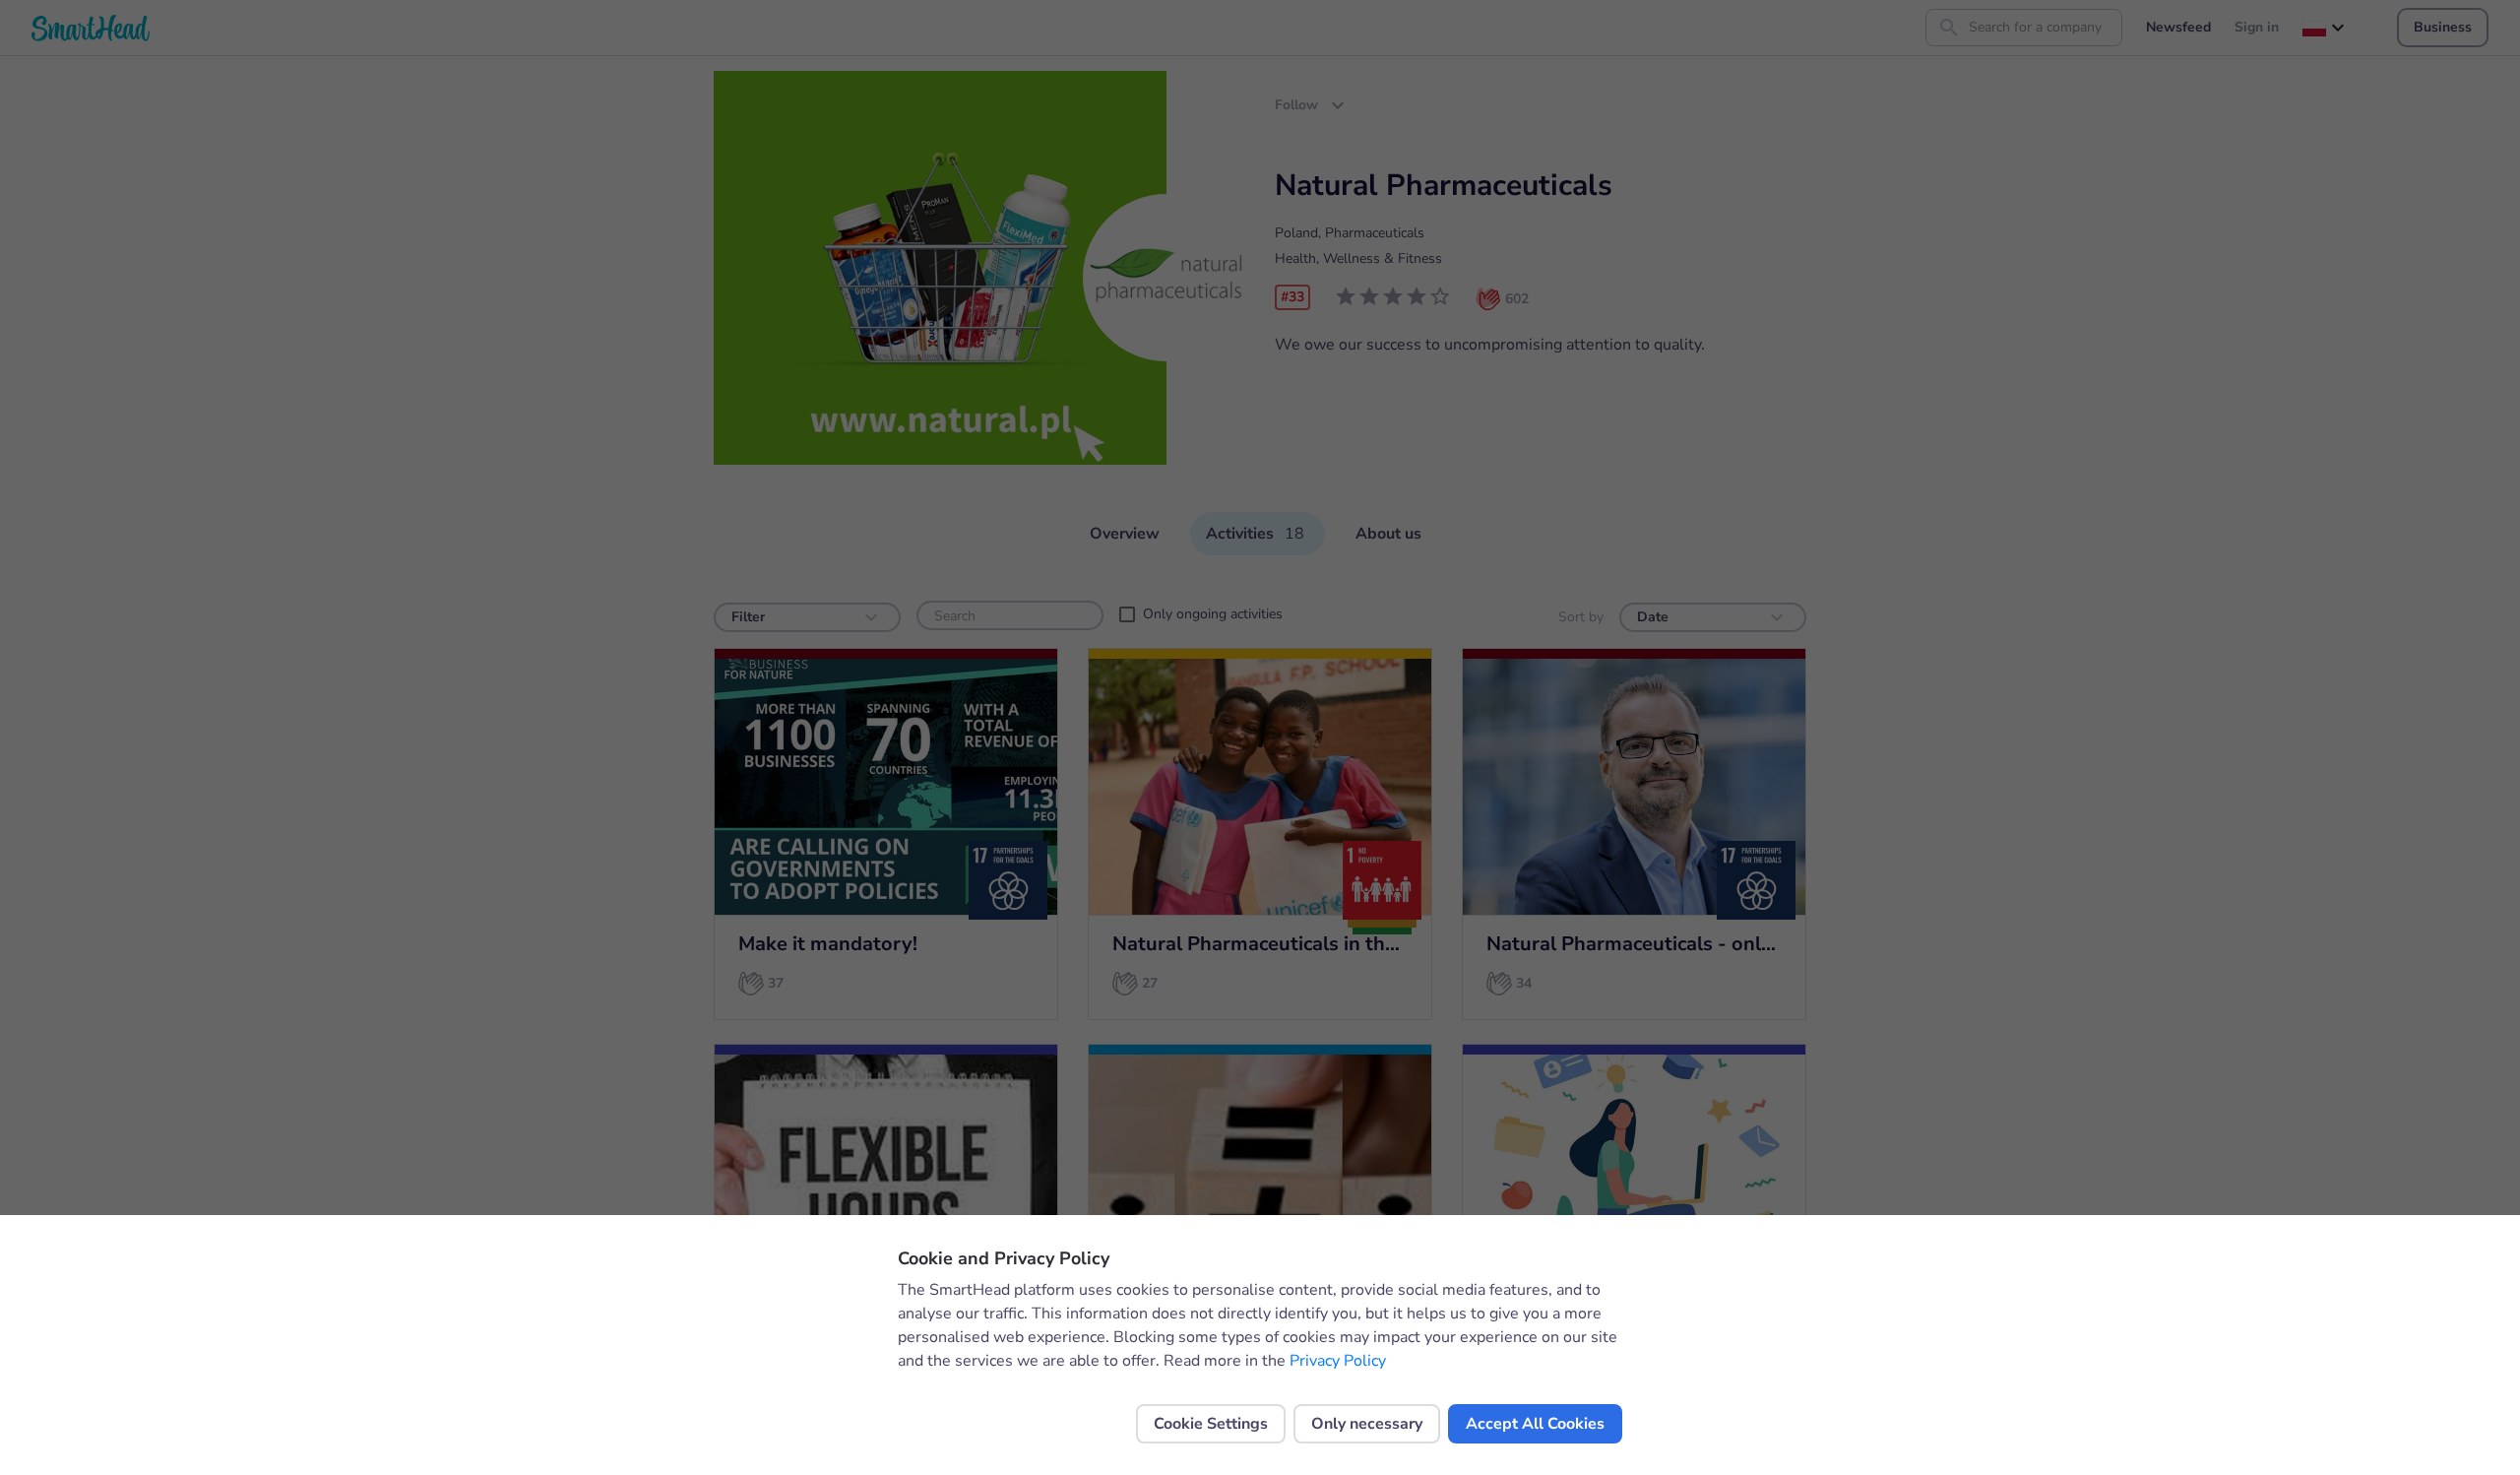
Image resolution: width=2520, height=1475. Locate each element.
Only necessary (1367, 1424)
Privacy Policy (1338, 1361)
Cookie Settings (1211, 1424)
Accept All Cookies (1535, 1424)
